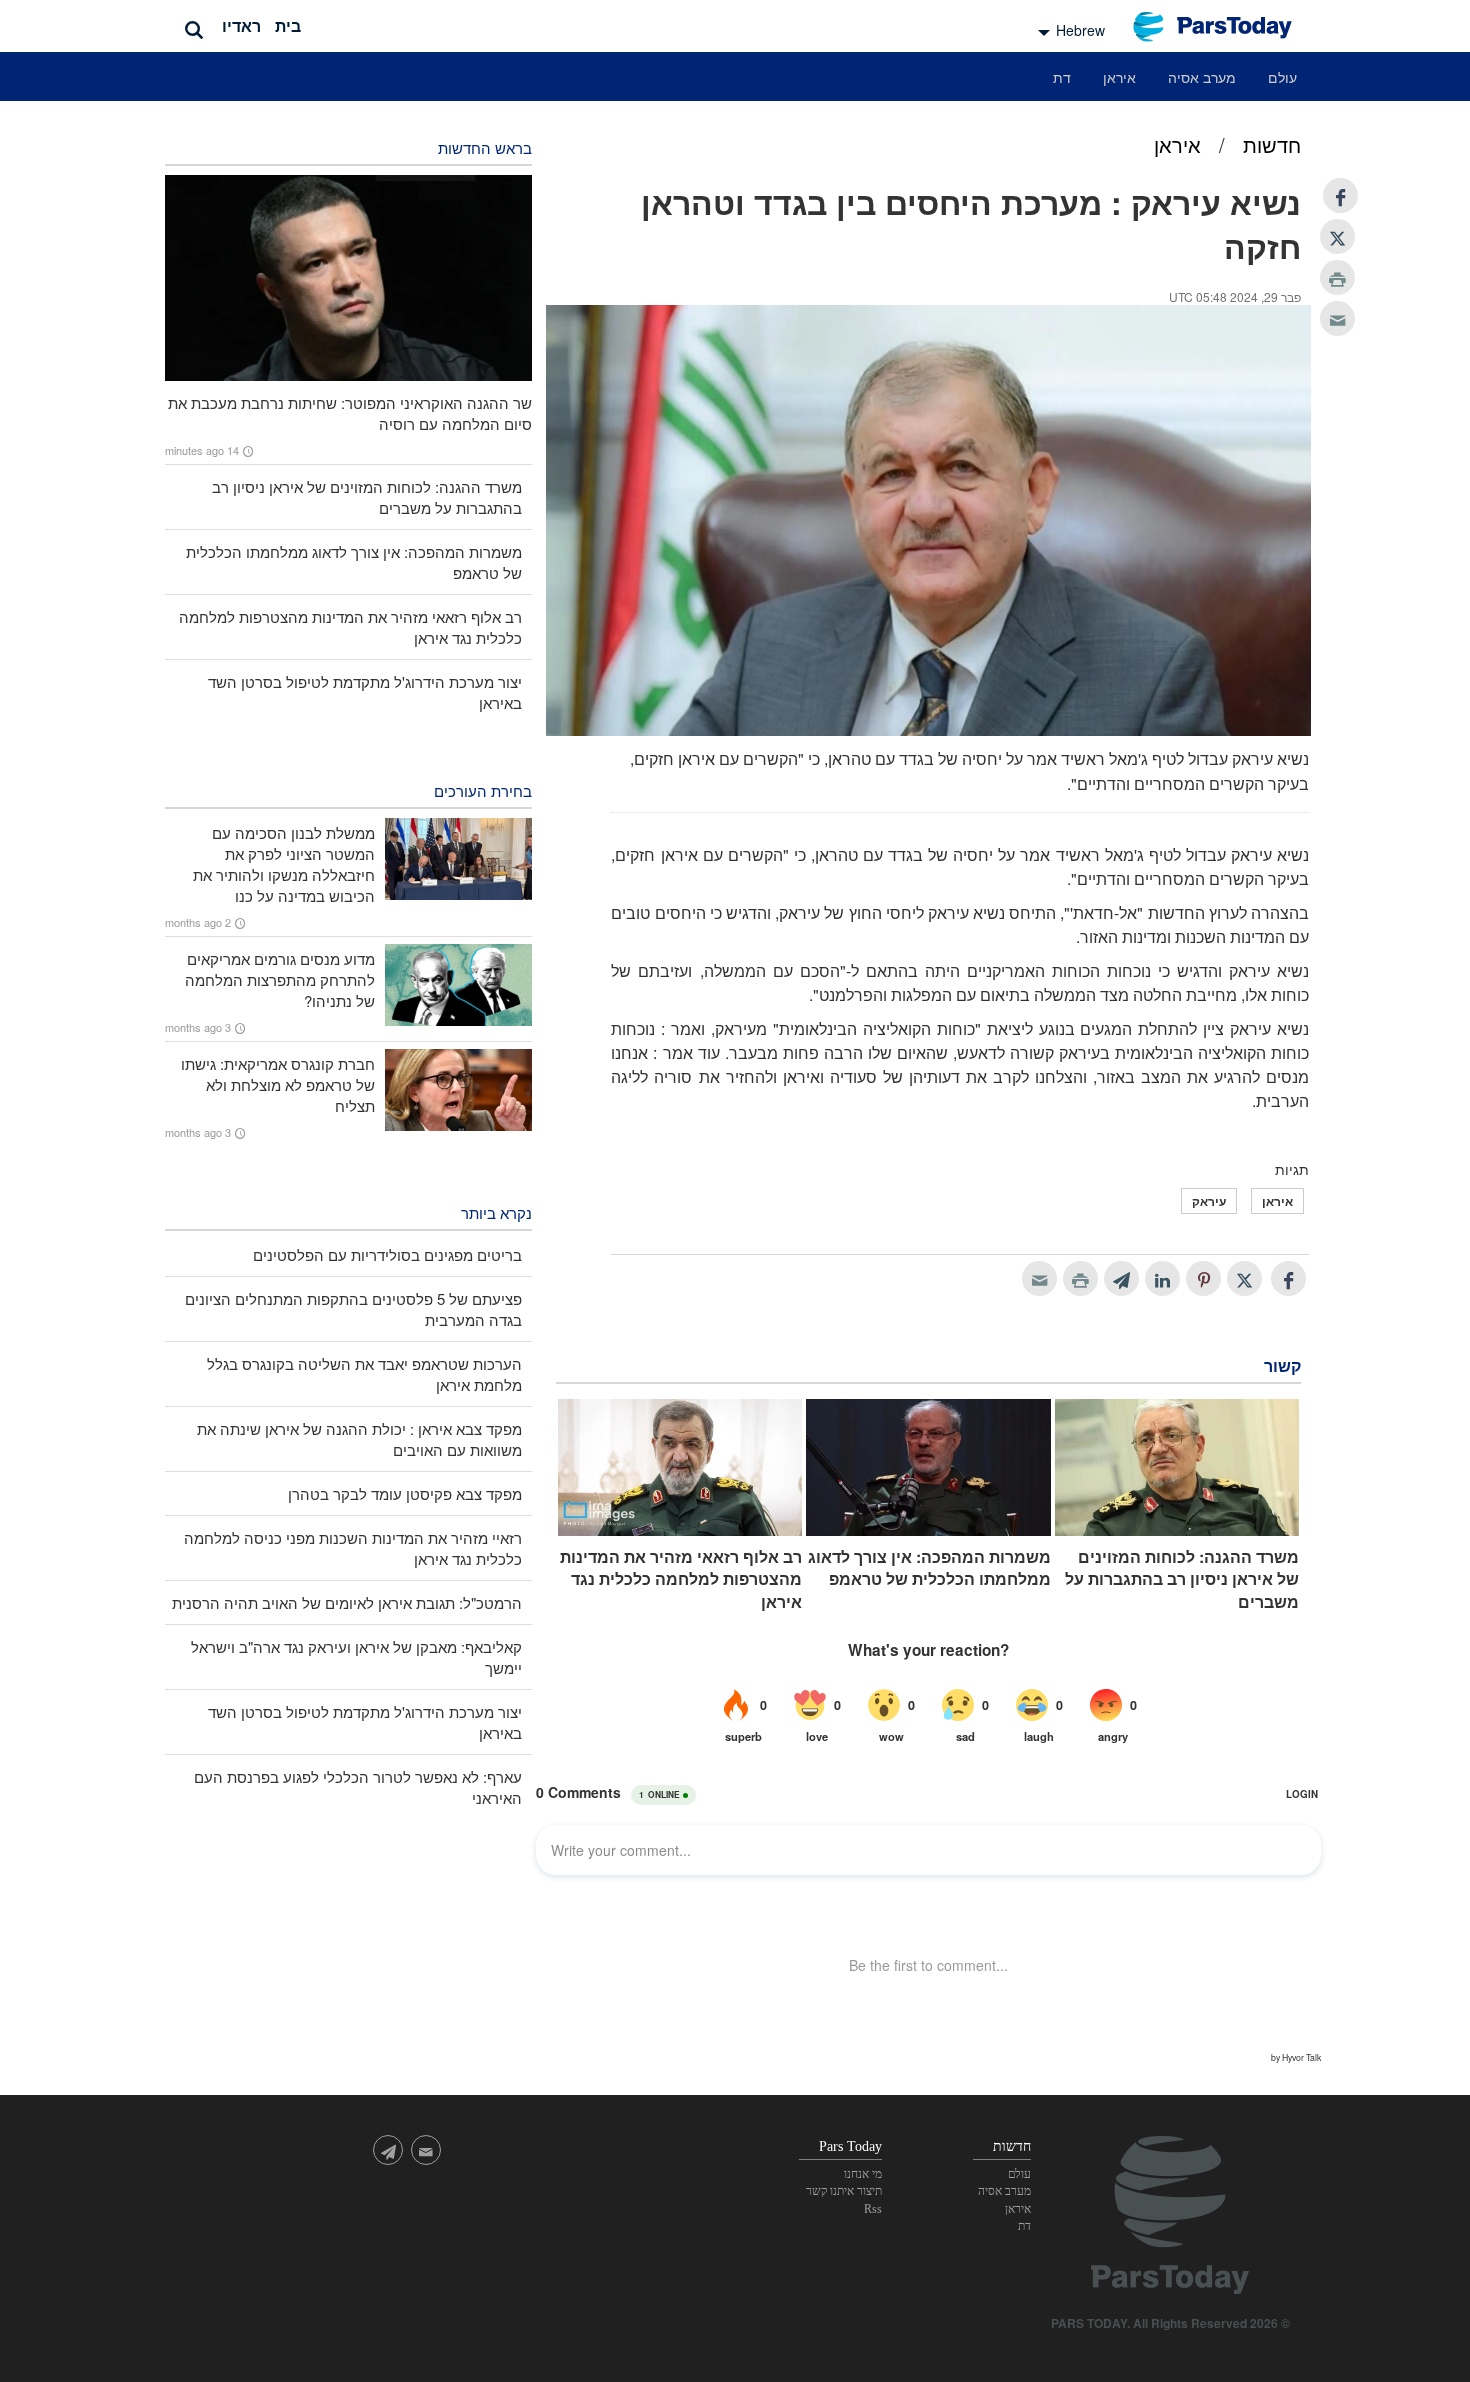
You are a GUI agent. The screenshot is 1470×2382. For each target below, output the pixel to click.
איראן (1119, 77)
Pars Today (1223, 26)
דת (1062, 77)
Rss (873, 2209)
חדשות (1272, 144)
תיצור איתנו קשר (844, 2191)
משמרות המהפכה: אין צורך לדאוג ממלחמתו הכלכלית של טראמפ (929, 1568)
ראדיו (241, 25)
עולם (1282, 77)
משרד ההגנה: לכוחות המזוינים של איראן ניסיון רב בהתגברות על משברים (1182, 1579)
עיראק (1209, 1201)
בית (288, 25)
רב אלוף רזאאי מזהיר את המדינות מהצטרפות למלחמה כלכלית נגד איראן (681, 1579)
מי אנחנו (863, 2174)
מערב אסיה (1202, 77)
